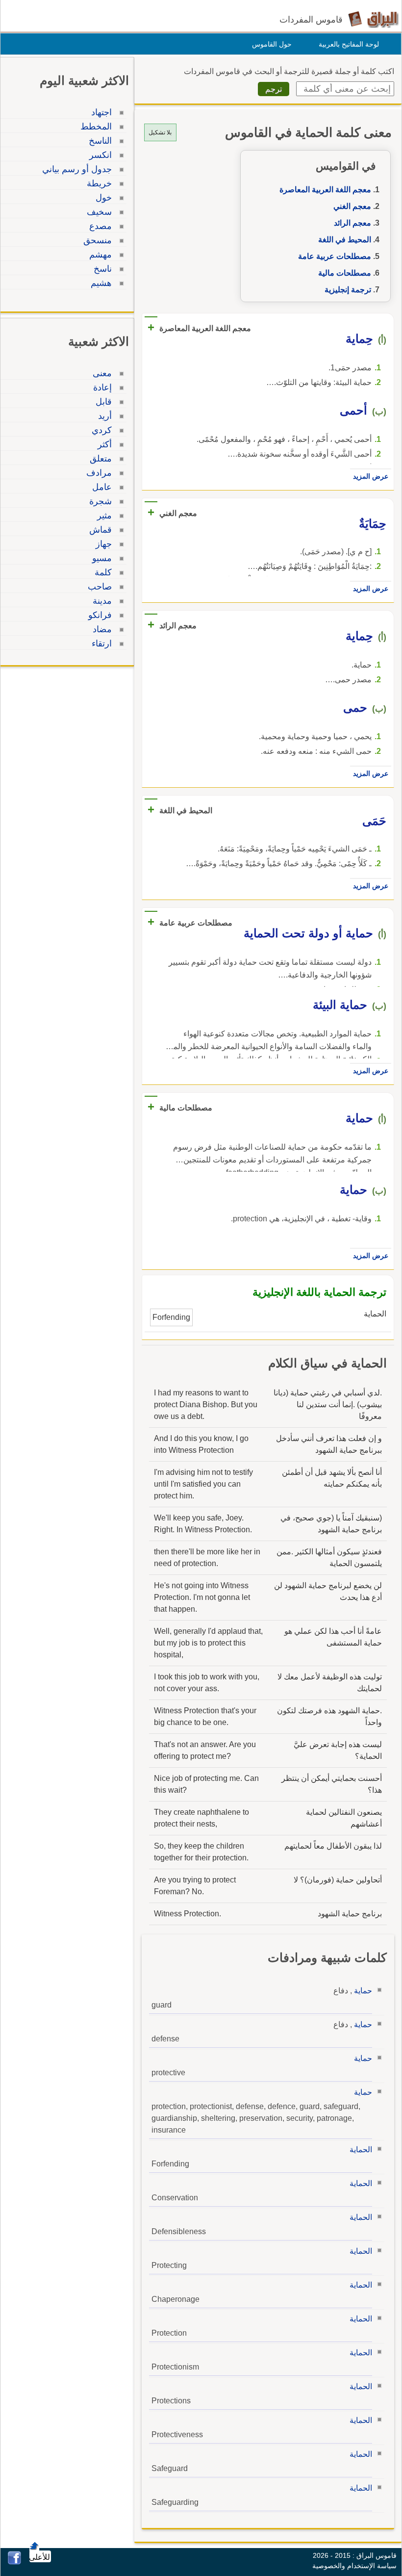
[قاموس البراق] (373, 19)
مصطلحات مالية (345, 273)
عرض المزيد (371, 476)
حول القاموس (272, 44)
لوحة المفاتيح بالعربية (349, 44)
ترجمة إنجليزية (348, 290)
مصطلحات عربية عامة (335, 256)
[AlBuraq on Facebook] (14, 2562)
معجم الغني (352, 206)
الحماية (361, 2150)
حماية (363, 1991)
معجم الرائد (352, 223)
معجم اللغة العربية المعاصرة (325, 190)
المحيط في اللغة (345, 240)
